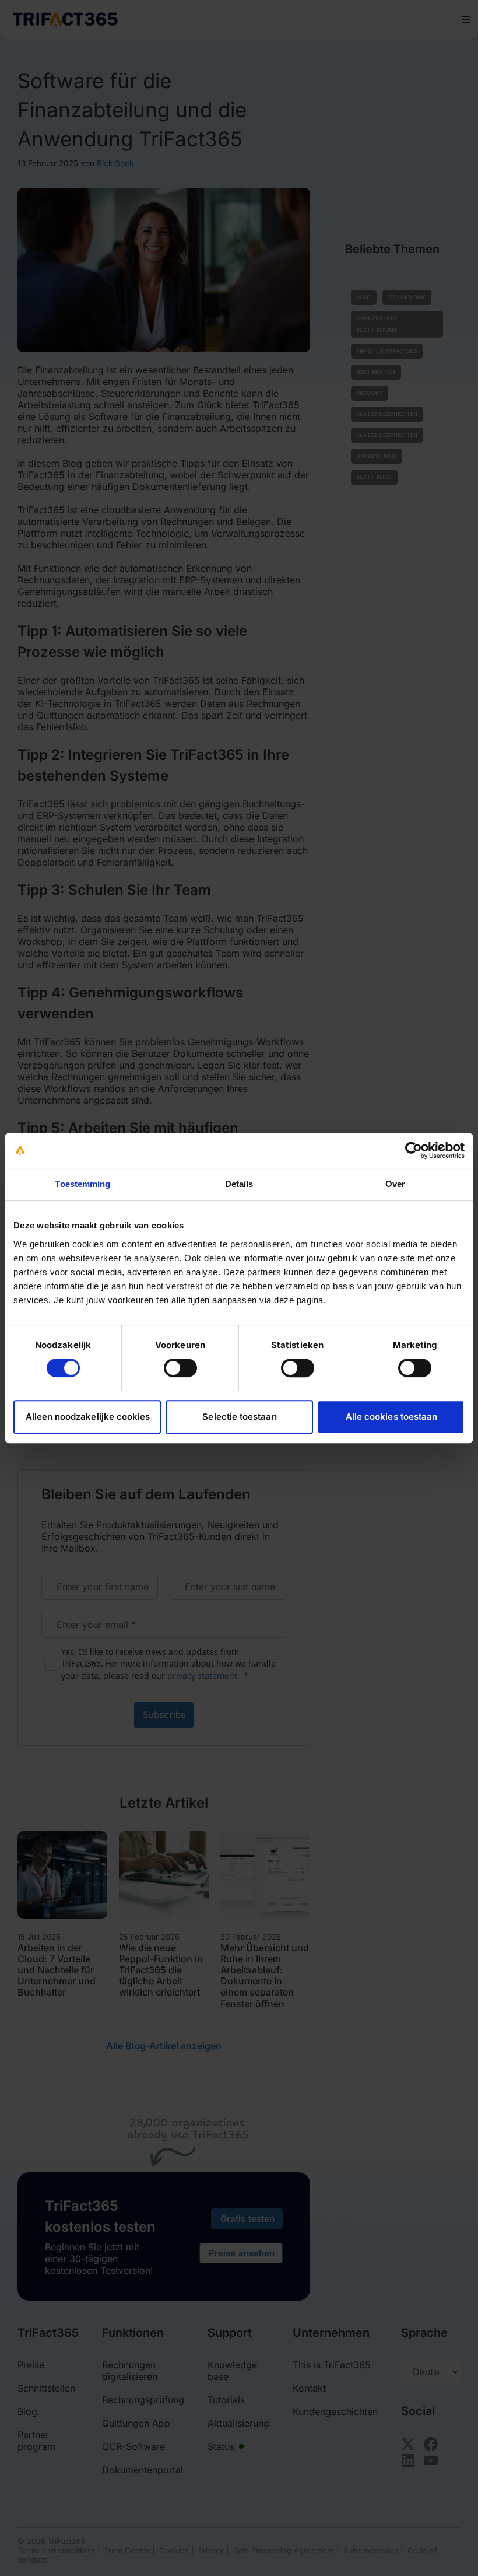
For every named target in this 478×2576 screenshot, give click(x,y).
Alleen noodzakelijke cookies (88, 1417)
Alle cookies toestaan (391, 1417)
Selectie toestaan (239, 1417)
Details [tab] (239, 1184)
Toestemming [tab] (82, 1184)
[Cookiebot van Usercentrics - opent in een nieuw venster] (414, 1150)
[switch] (180, 1368)
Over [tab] (395, 1184)
